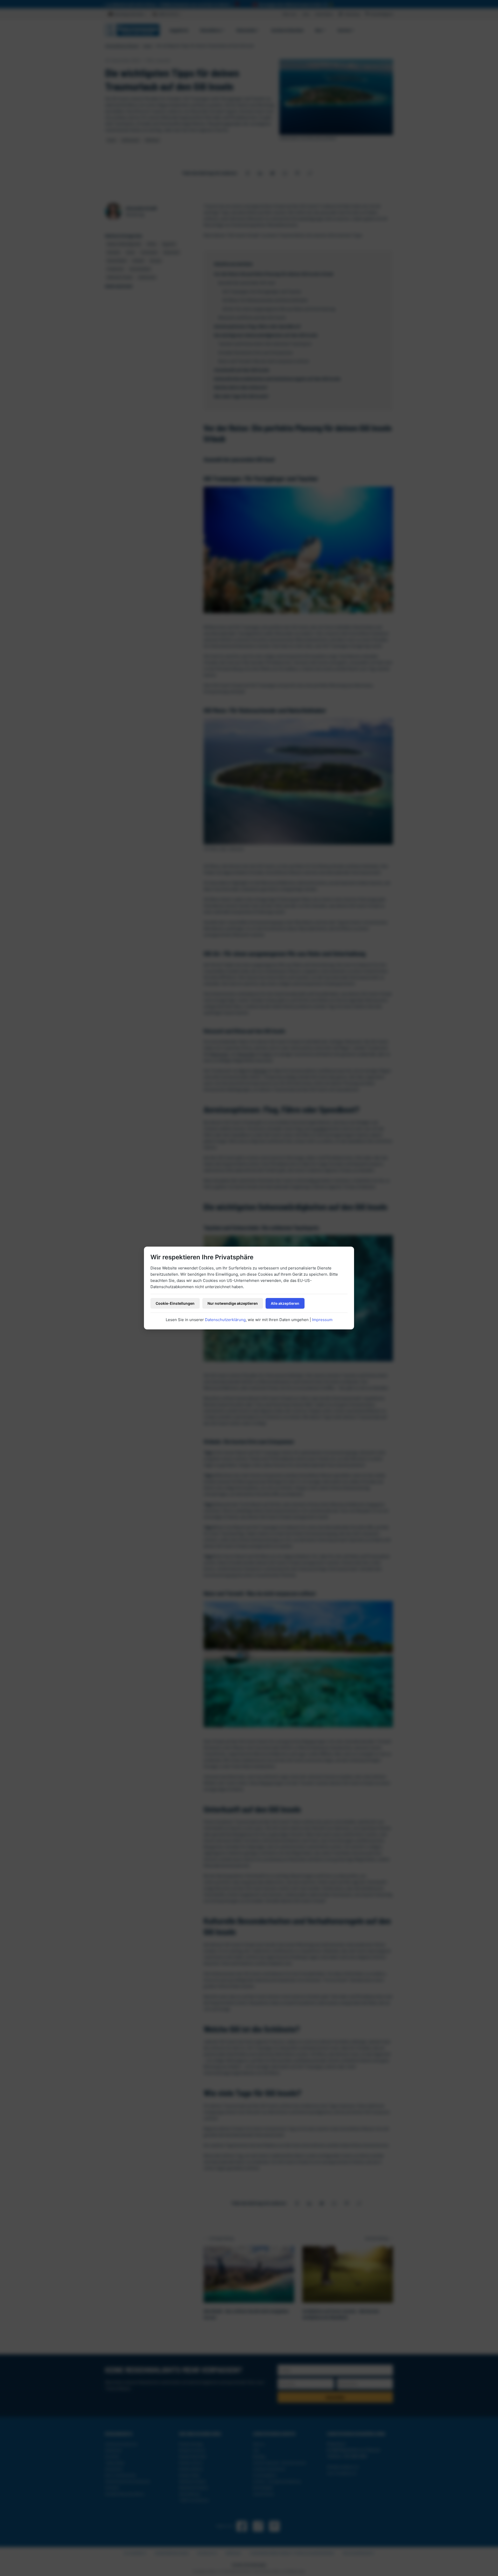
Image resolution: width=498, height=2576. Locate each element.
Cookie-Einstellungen (175, 1303)
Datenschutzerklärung (225, 1320)
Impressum (322, 1320)
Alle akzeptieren (285, 1303)
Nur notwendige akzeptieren (233, 1303)
